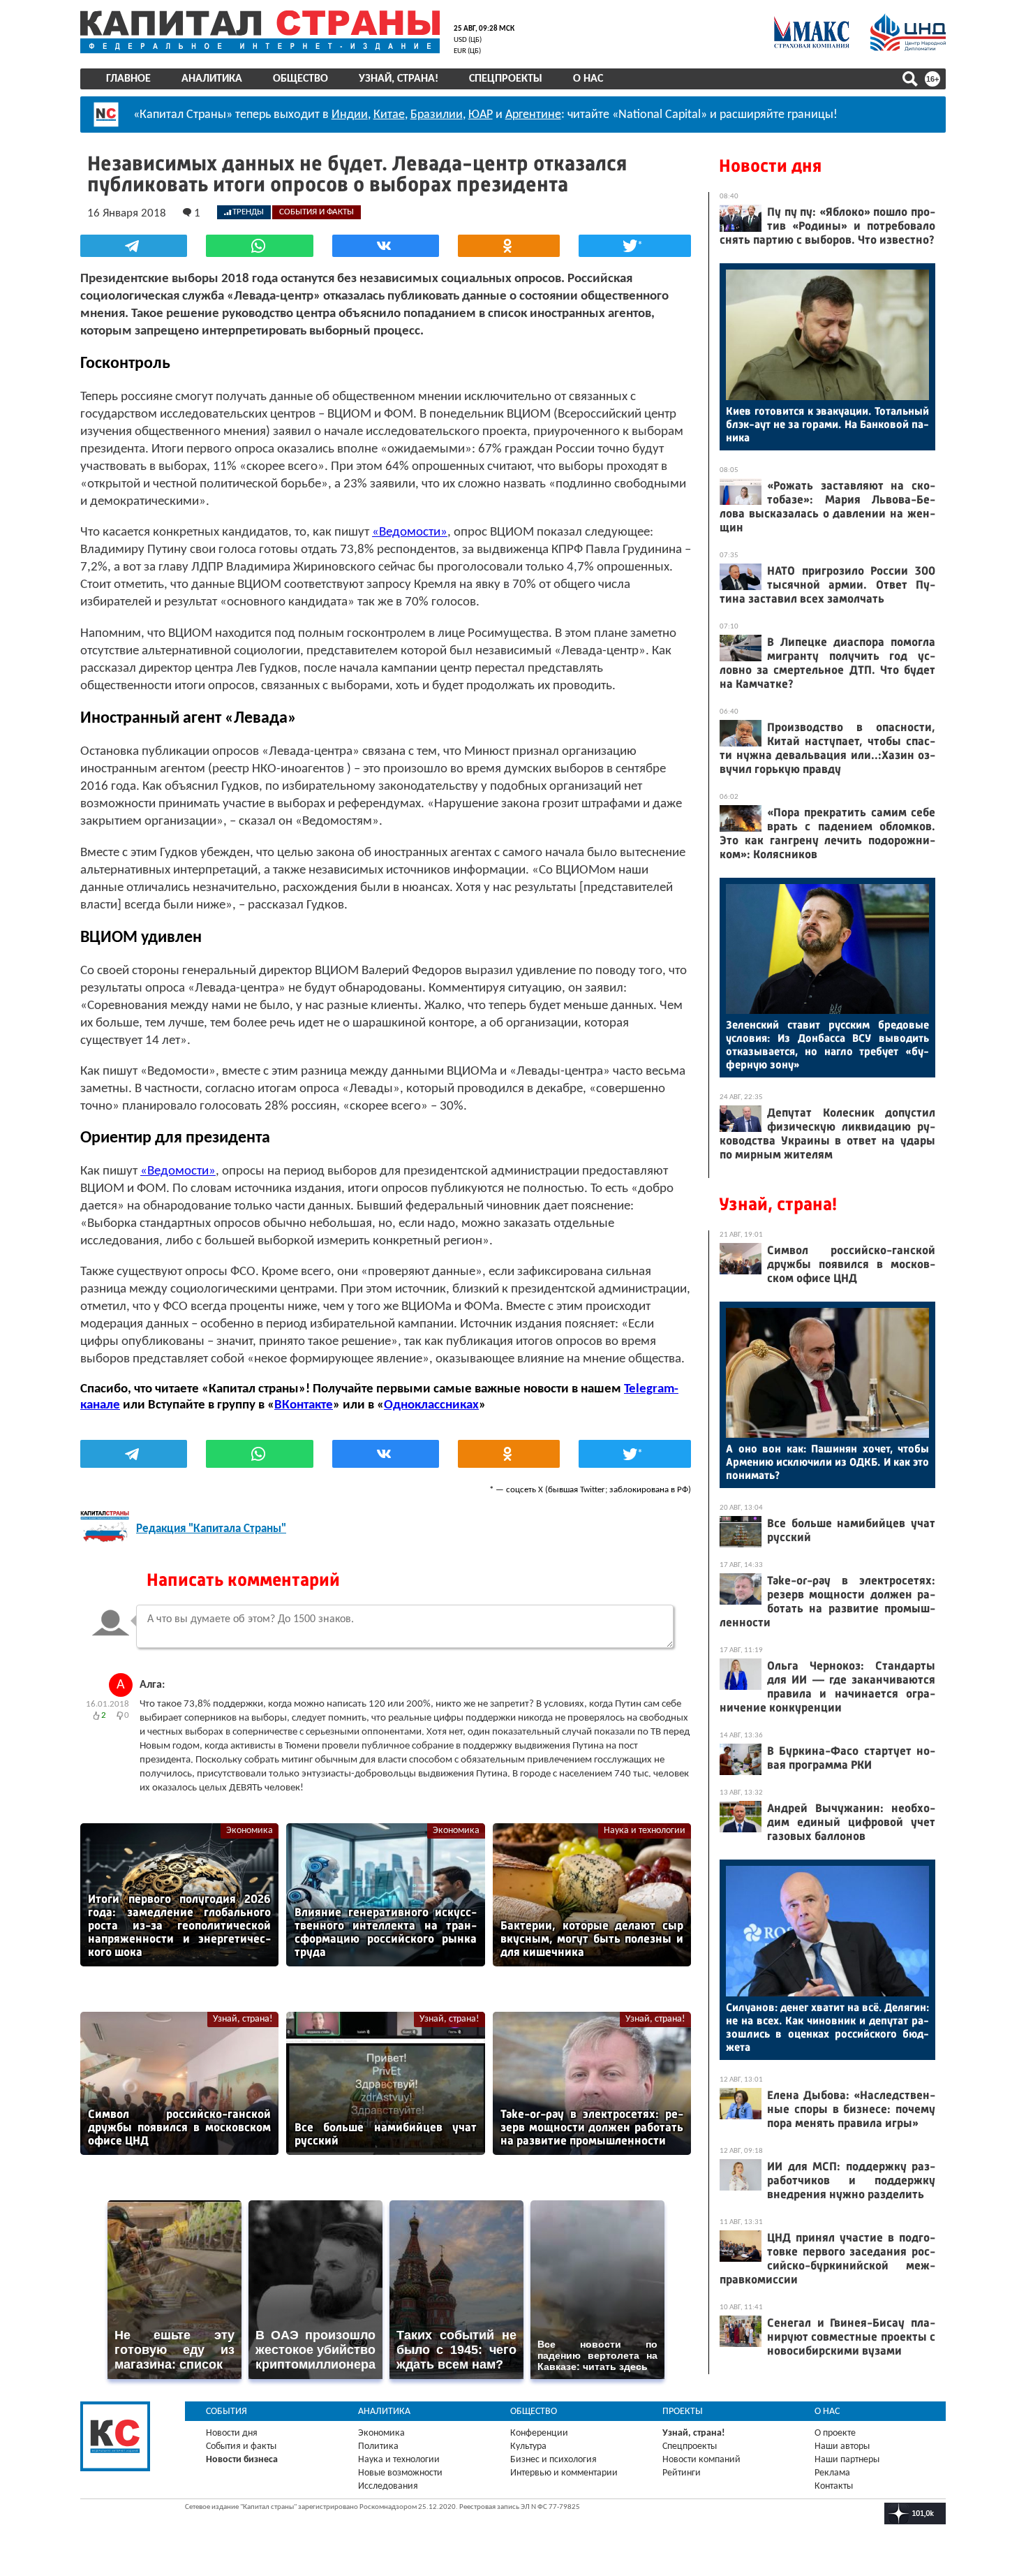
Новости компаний (701, 2460)
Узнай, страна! (399, 79)
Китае (389, 115)
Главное (128, 79)
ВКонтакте (304, 1405)
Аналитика (212, 79)
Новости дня (770, 166)
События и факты (241, 2446)
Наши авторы (842, 2446)
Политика (378, 2446)
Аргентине (533, 115)
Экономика (250, 1831)
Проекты (683, 2412)
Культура (528, 2446)
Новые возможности (400, 2473)
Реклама (832, 2473)
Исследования (388, 2486)
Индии (350, 115)
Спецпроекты (506, 79)
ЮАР (481, 115)
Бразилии (437, 115)
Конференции (539, 2433)
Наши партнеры (847, 2460)
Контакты (834, 2486)
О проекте (835, 2433)
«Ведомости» (410, 532)
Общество (300, 79)
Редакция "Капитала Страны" (211, 1529)
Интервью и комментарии (564, 2473)
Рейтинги (682, 2473)
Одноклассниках (431, 1405)
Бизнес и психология (553, 2460)
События (226, 2412)
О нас (588, 79)
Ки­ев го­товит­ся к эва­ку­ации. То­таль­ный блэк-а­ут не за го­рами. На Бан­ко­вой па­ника (827, 424)
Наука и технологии (645, 1831)
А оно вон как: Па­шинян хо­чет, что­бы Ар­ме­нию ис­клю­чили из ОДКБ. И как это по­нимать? (827, 1462)
